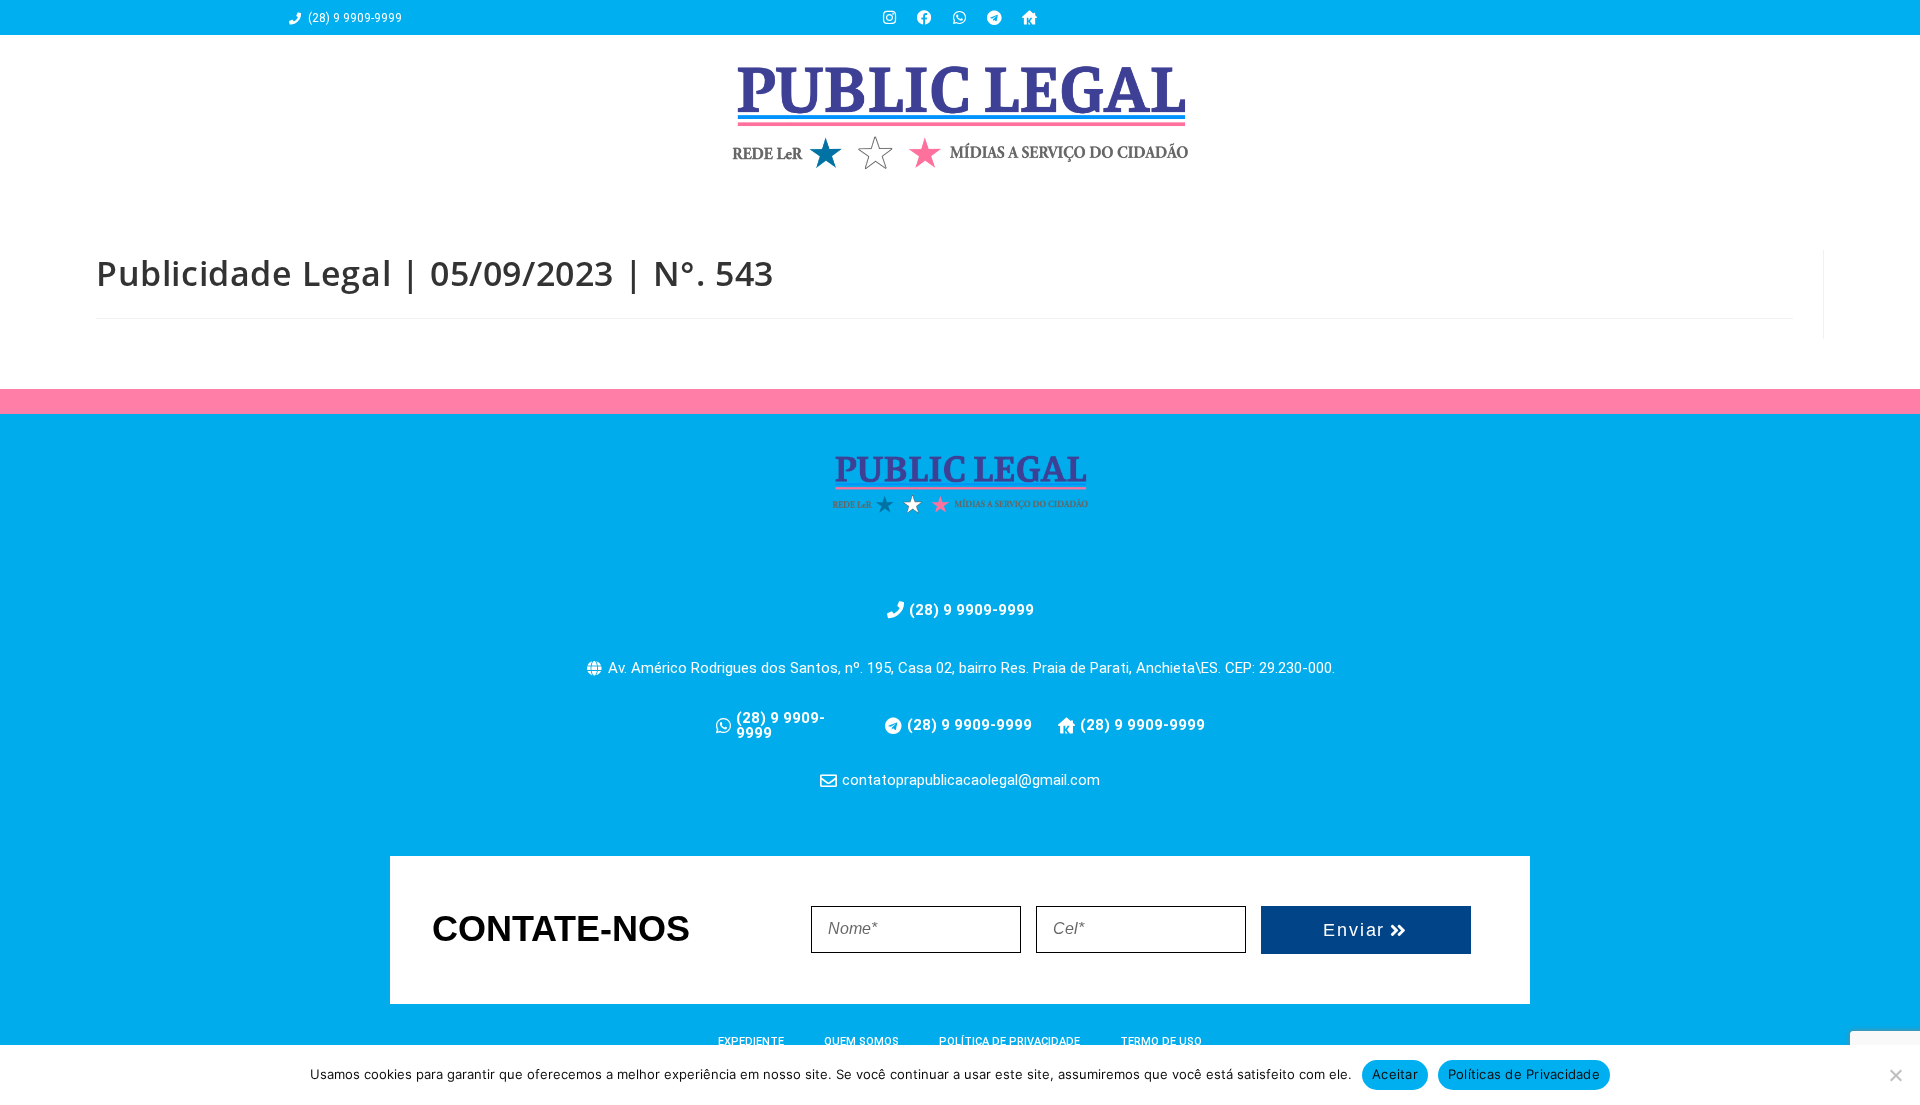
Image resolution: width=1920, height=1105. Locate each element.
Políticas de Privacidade (1524, 1074)
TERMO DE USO (1161, 1041)
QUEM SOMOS (861, 1041)
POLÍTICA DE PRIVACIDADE (1009, 1041)
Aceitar (1395, 1074)
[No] (1895, 1075)
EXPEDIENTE (751, 1041)
